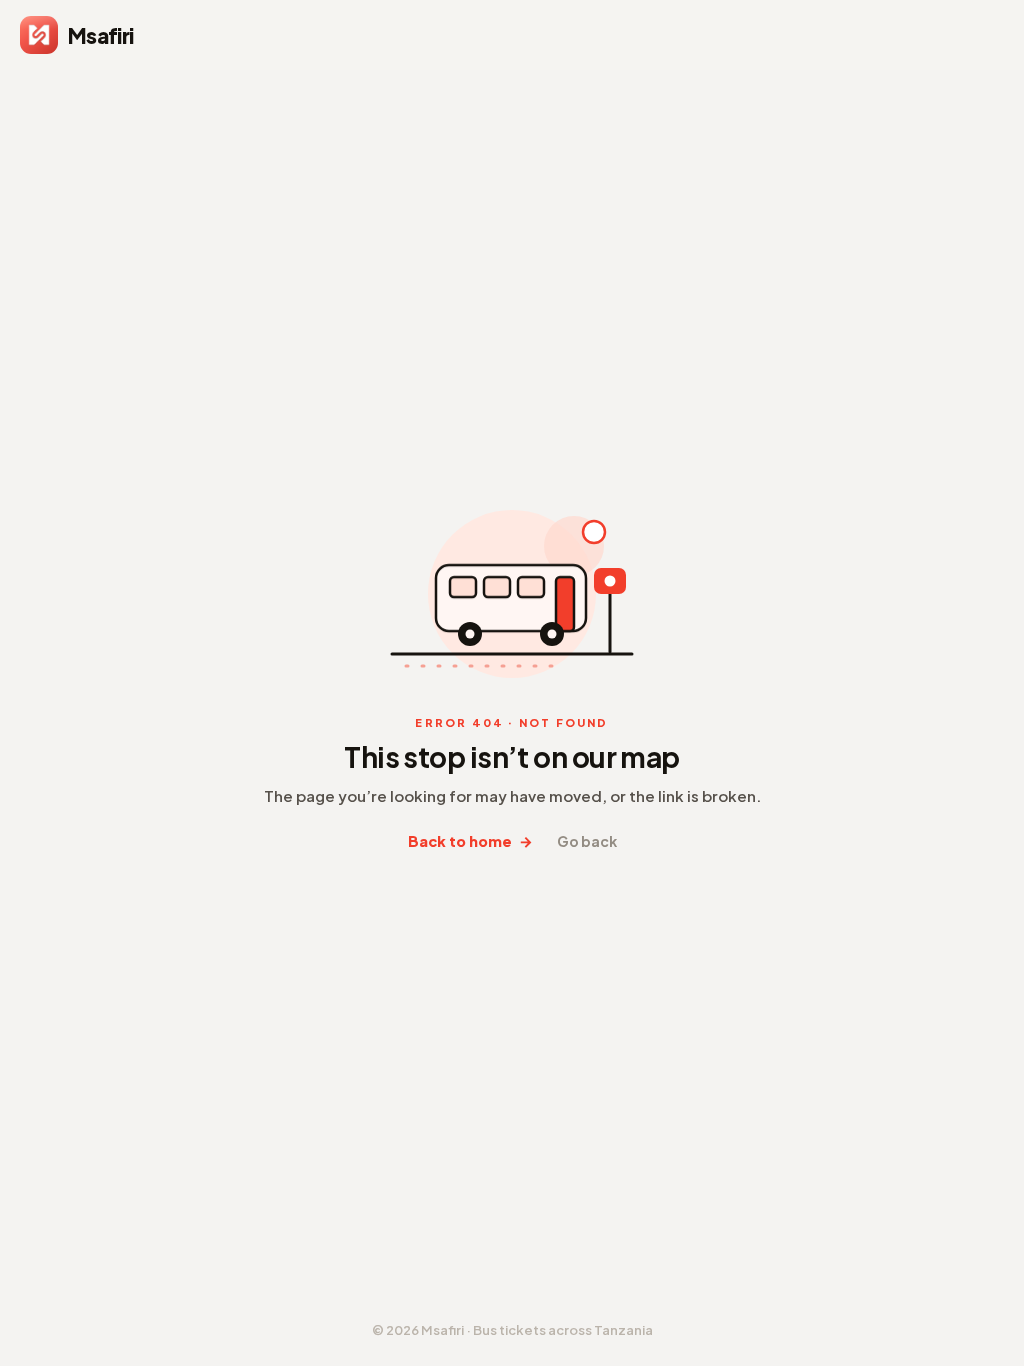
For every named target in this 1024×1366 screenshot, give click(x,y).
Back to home (470, 841)
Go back (587, 841)
